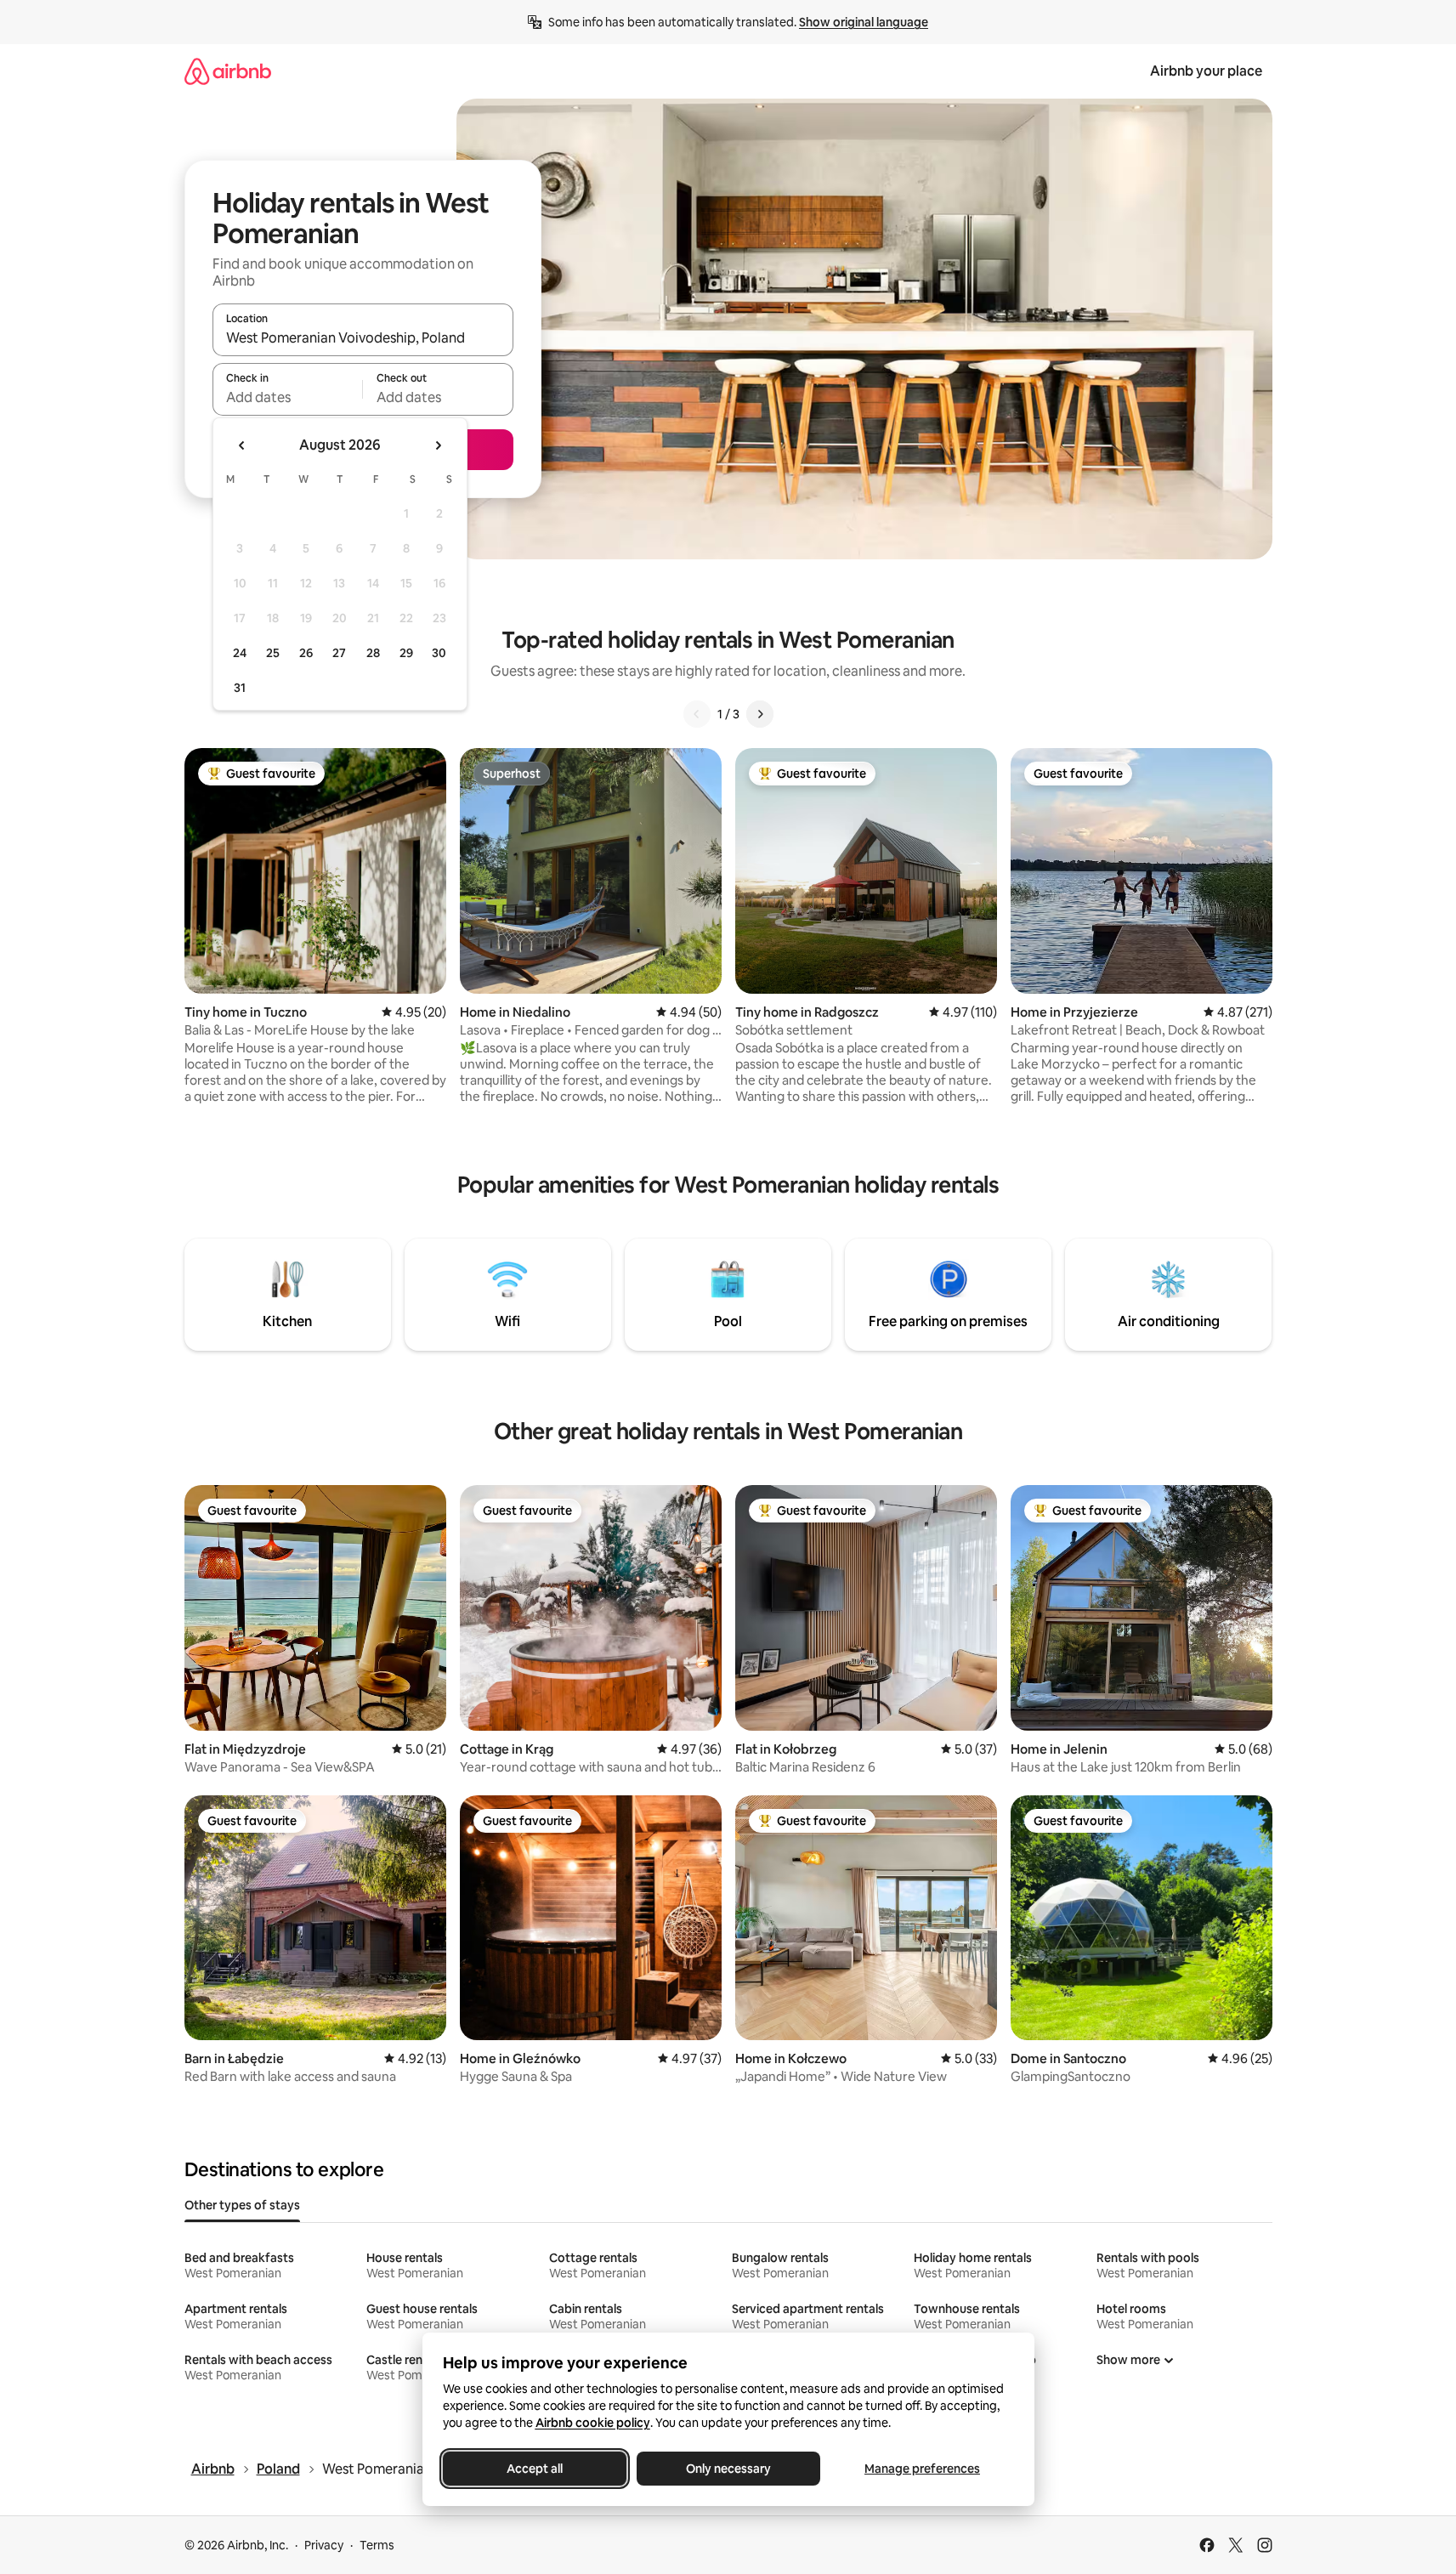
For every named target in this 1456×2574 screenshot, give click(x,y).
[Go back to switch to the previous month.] (242, 445)
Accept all (535, 2469)
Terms (377, 2545)
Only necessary (728, 2469)
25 (273, 653)
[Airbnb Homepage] (228, 71)
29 (406, 653)
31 (240, 688)
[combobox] (363, 337)
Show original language (864, 22)
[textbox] (288, 397)
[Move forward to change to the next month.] (438, 445)
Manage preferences (922, 2469)
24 (240, 653)
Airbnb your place (1206, 71)
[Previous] (697, 714)
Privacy (324, 2545)
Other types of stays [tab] (242, 2205)
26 (306, 653)
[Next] (760, 714)
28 (373, 653)
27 (339, 653)
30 (439, 653)
